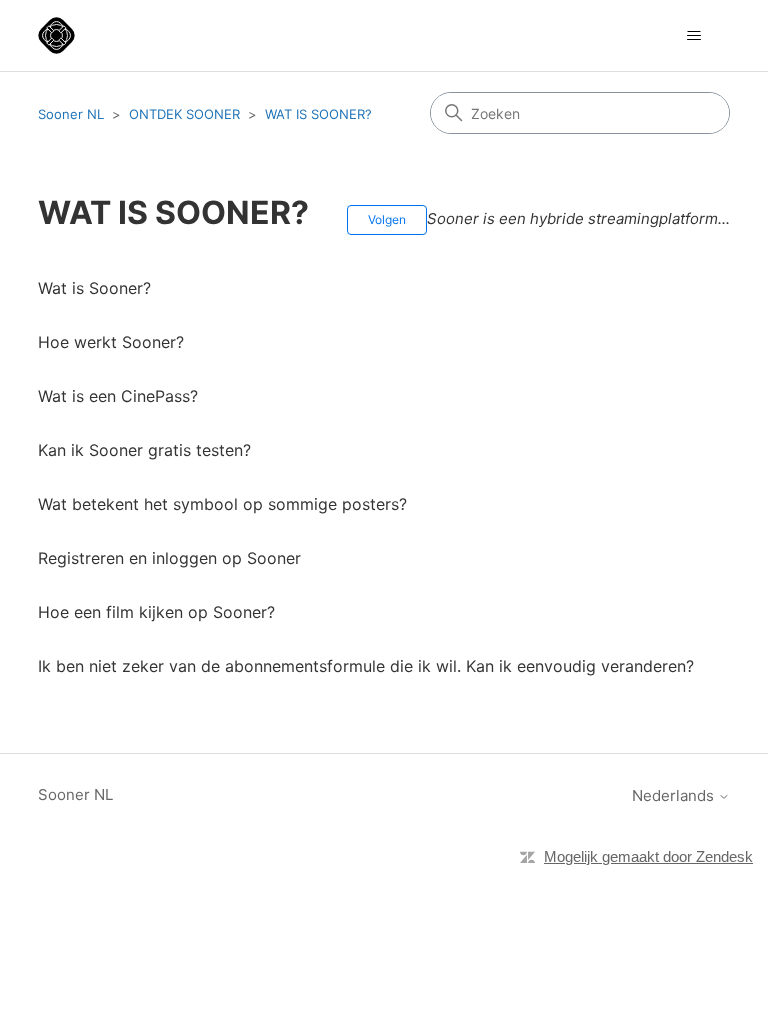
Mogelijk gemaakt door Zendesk (648, 856)
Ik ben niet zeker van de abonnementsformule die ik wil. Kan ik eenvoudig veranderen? (366, 666)
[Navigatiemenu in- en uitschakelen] (694, 36)
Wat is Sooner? (94, 288)
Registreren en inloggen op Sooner (169, 558)
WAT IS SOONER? (318, 114)
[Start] (56, 35)
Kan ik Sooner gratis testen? (144, 450)
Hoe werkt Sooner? (111, 342)
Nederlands (675, 795)
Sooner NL (71, 114)
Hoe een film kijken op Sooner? (156, 612)
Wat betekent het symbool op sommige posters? (222, 504)
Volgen (387, 219)
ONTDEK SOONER (184, 114)
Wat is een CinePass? (118, 396)
